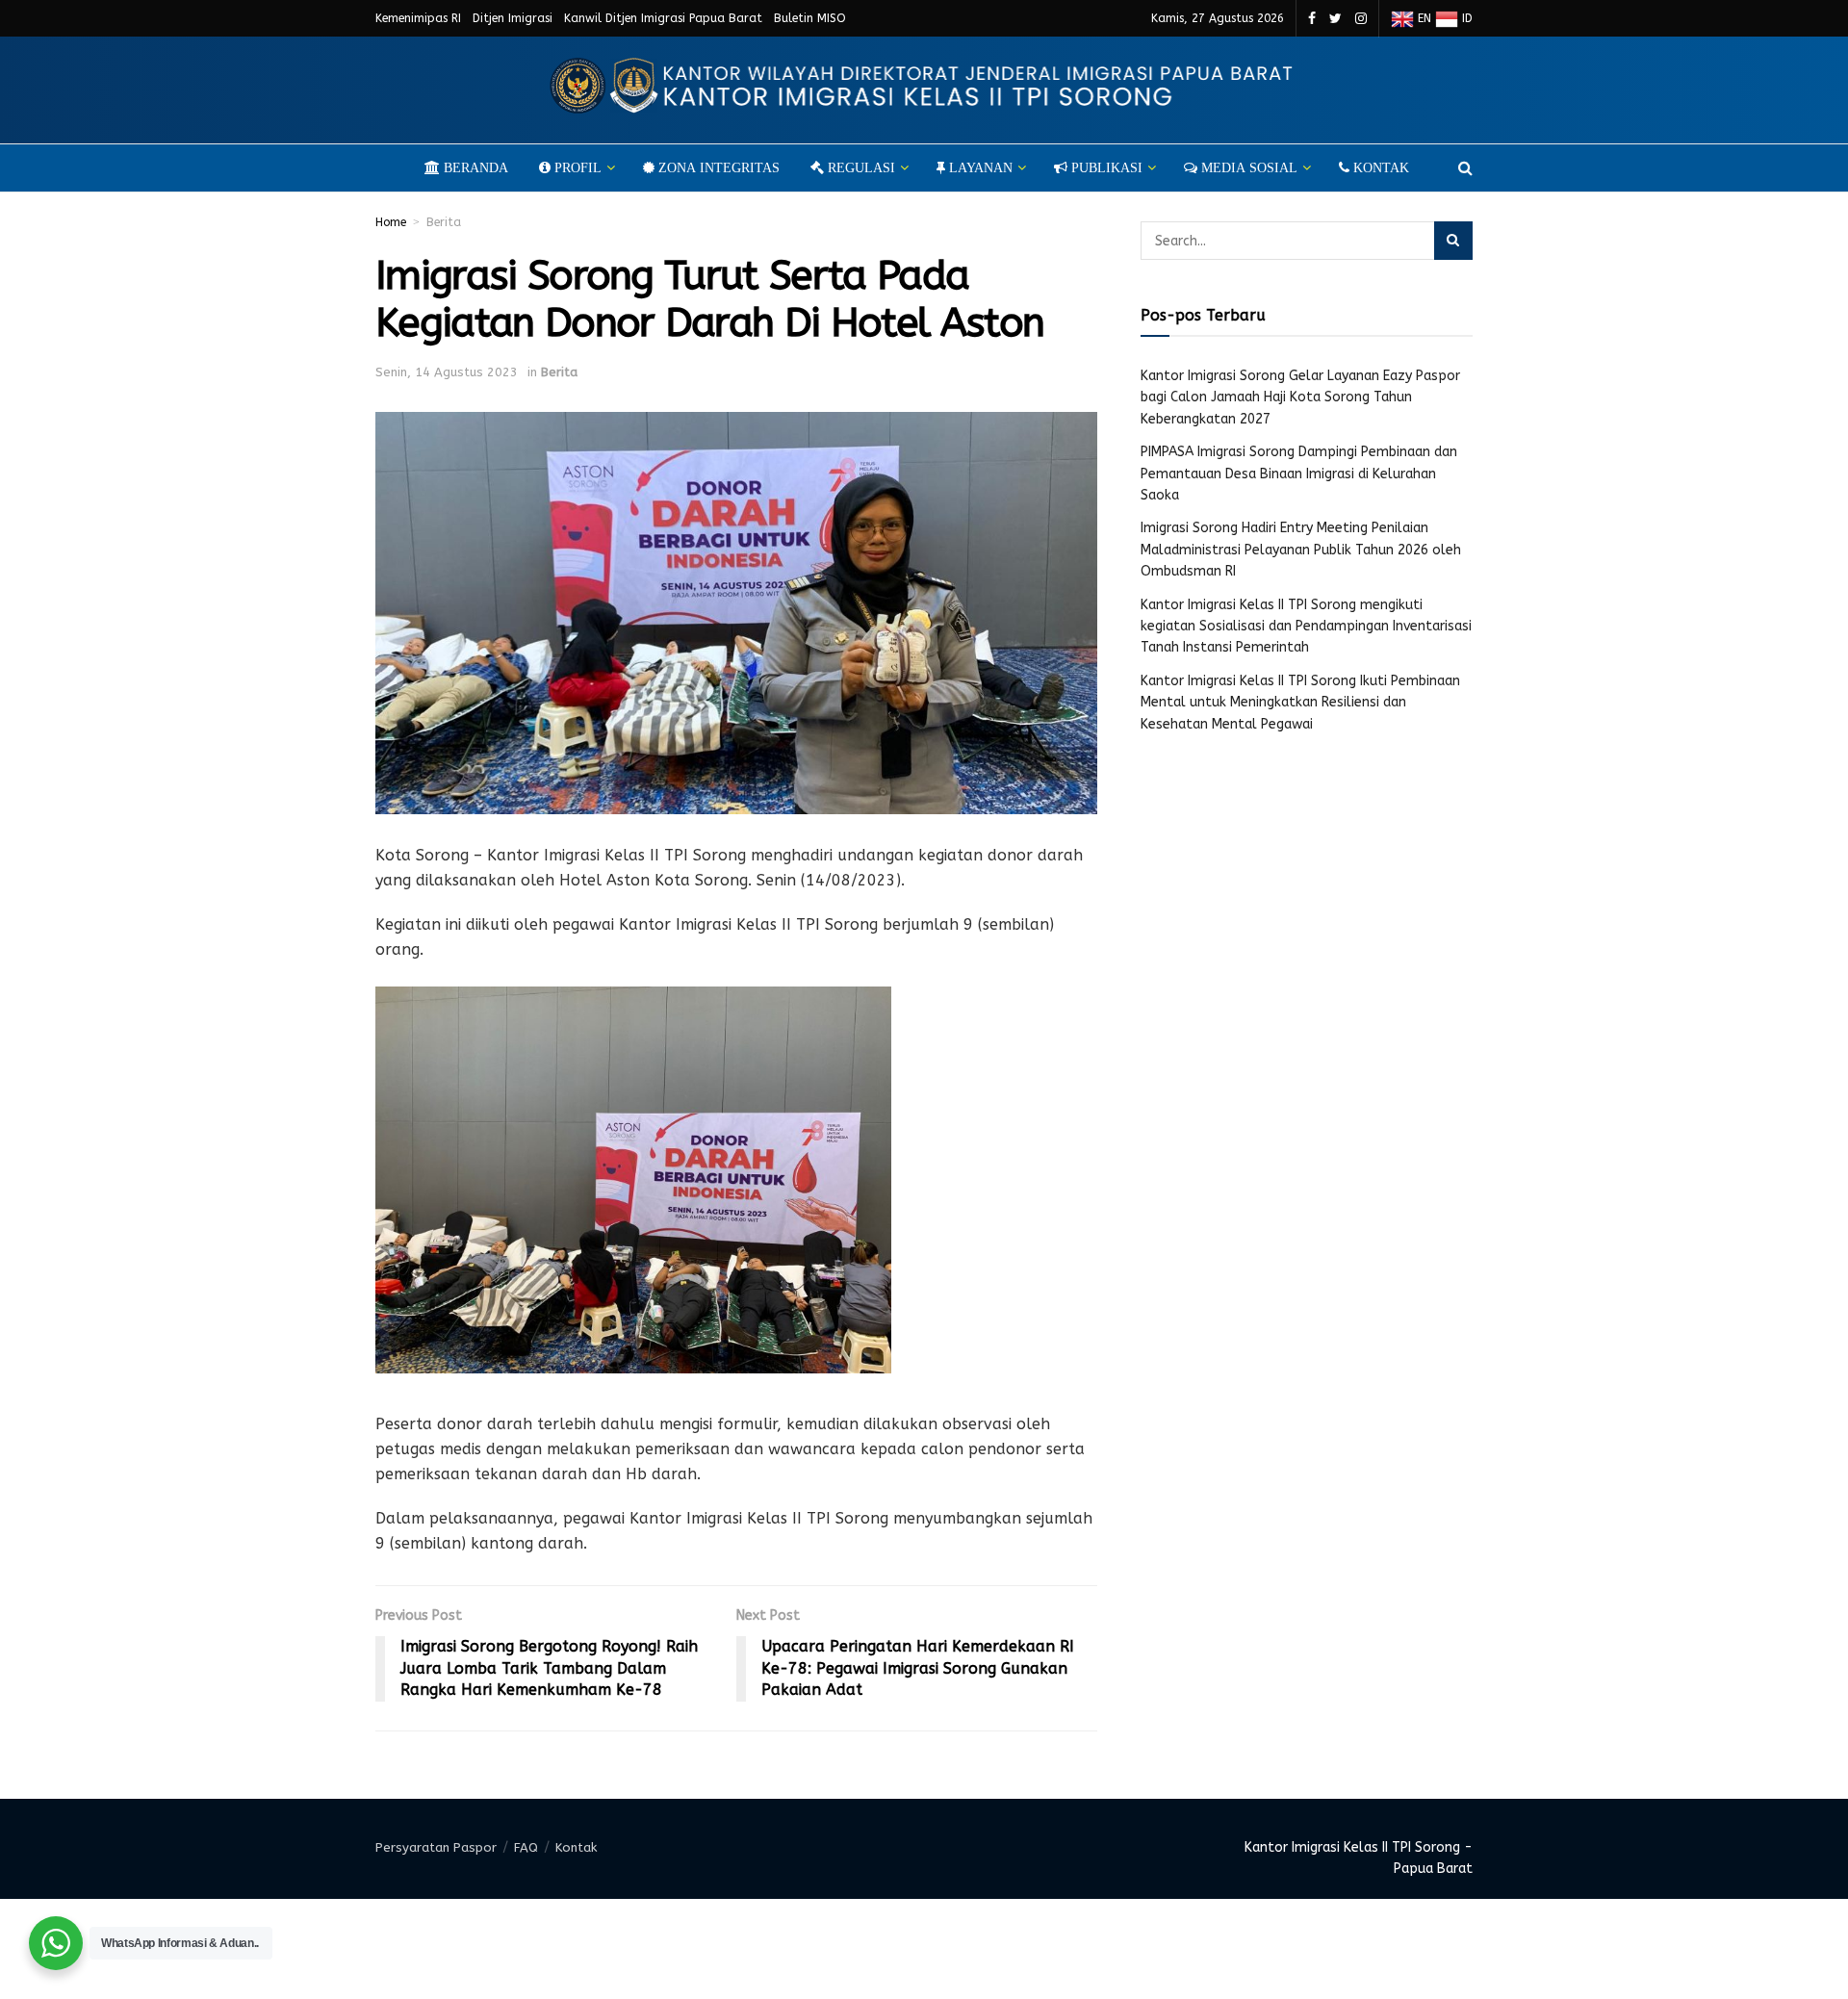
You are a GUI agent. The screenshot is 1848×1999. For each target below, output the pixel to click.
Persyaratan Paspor (436, 1847)
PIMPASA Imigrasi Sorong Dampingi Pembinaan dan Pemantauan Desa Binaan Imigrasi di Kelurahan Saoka (1299, 474)
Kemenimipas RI (418, 18)
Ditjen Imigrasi (513, 18)
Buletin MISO (810, 18)
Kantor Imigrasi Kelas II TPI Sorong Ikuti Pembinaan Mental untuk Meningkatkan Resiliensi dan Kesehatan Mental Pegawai (1300, 703)
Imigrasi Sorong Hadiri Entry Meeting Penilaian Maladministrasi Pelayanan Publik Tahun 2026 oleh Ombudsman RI (1301, 550)
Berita (444, 222)
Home (391, 222)
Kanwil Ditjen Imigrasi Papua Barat (663, 18)
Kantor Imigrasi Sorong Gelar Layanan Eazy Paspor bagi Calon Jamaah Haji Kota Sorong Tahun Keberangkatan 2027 (1300, 397)
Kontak (576, 1847)
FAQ (526, 1847)
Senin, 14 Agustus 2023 (447, 372)
